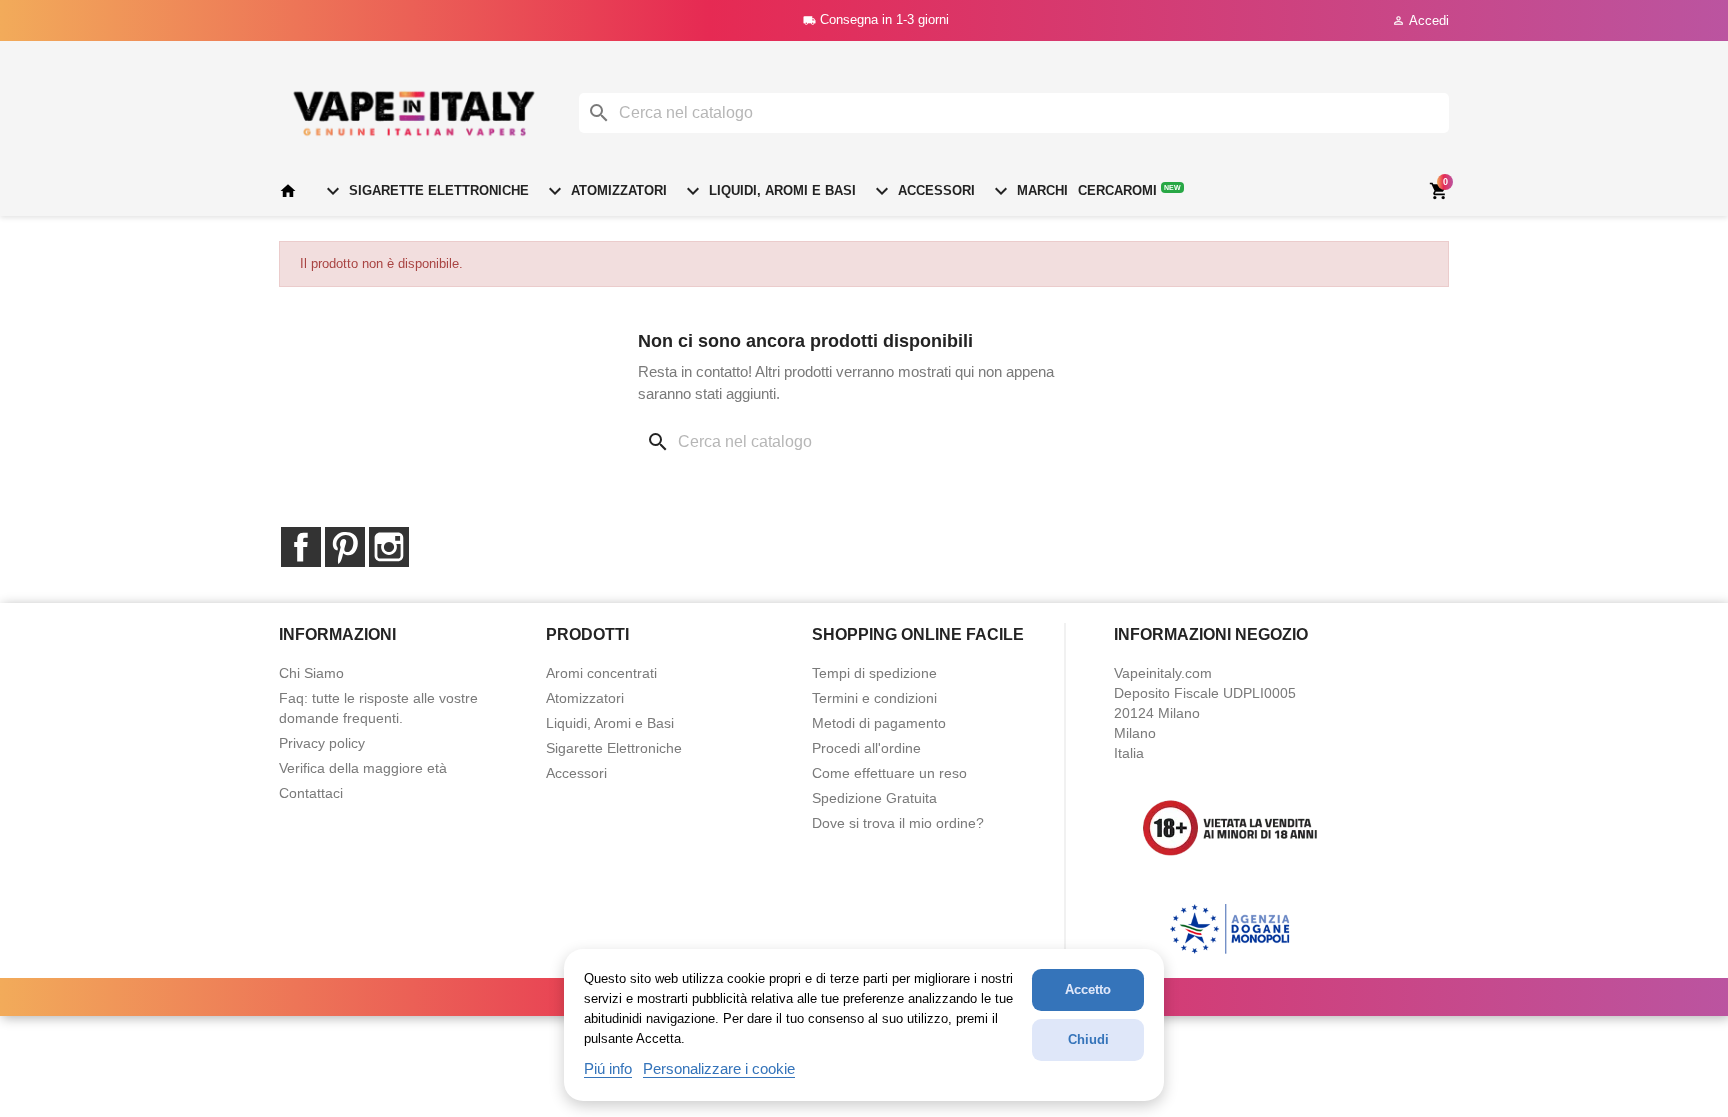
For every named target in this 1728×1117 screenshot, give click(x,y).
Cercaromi (1129, 190)
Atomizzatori (605, 191)
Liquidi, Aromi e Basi (768, 191)
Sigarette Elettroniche (425, 191)
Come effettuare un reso (889, 773)
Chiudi (1088, 1039)
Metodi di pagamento (879, 723)
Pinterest (345, 547)
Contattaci (311, 793)
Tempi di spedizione (874, 673)
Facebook (301, 547)
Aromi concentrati (601, 673)
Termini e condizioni (874, 698)
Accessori (922, 191)
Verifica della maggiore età (363, 768)
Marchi (1028, 191)
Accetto (1088, 989)
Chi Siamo (311, 673)
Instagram (389, 547)
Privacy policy (322, 743)
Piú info (608, 1068)
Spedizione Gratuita (874, 798)
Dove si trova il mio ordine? (898, 823)
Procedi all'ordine (866, 748)
